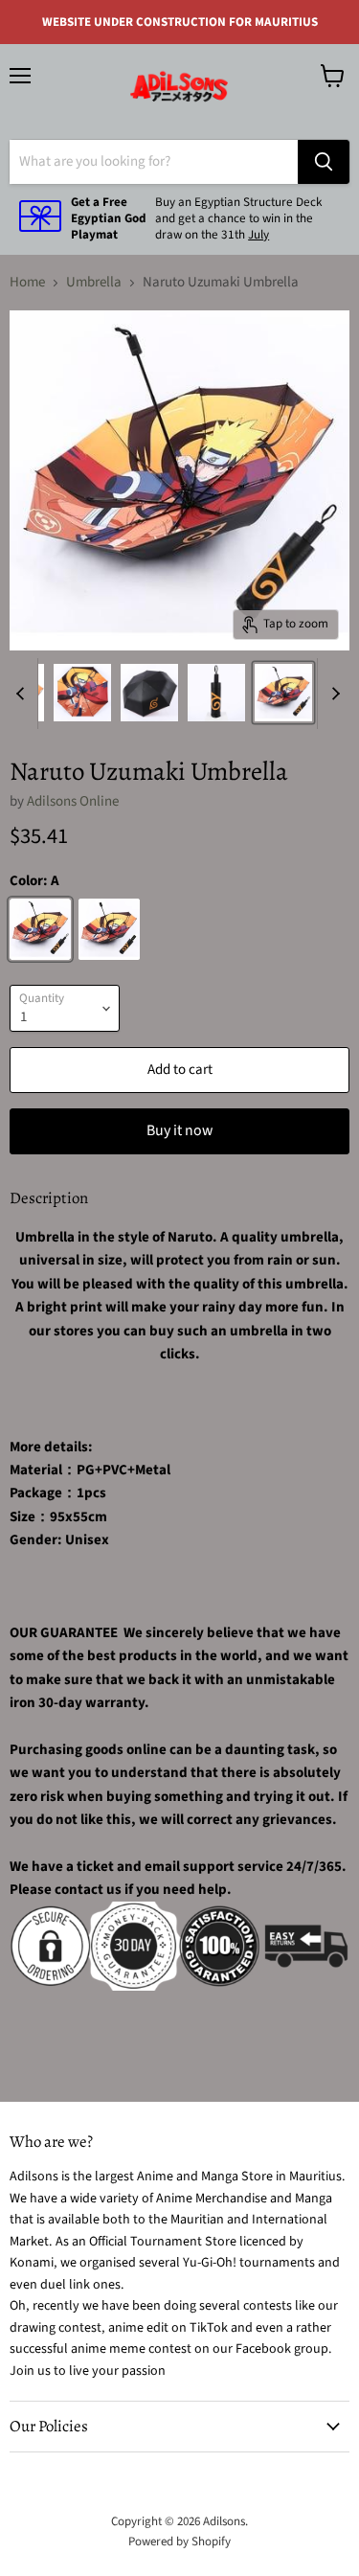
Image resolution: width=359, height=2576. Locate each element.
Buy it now (179, 1130)
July (258, 235)
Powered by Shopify (179, 2542)
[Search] (324, 162)
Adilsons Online (73, 801)
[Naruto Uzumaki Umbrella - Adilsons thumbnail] (82, 693)
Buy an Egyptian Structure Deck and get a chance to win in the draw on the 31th (238, 218)
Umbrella (94, 282)
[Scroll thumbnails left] (23, 694)
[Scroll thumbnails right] (332, 694)
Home (27, 282)
